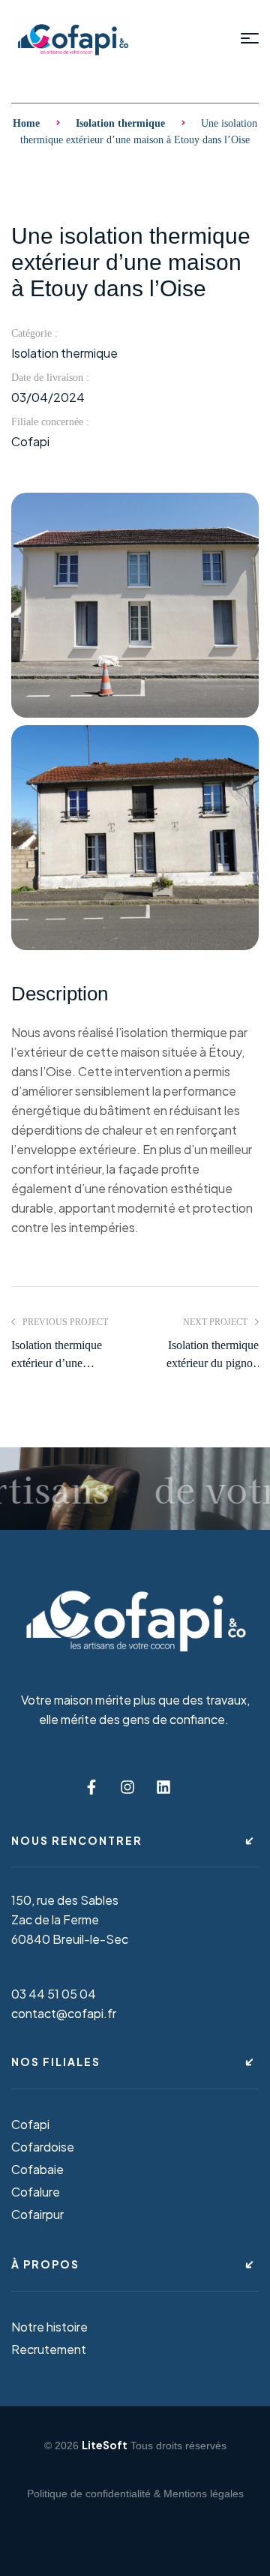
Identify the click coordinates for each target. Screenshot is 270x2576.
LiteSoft (105, 2445)
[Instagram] (127, 1787)
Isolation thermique (120, 123)
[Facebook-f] (91, 1787)
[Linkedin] (163, 1787)
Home (26, 123)
